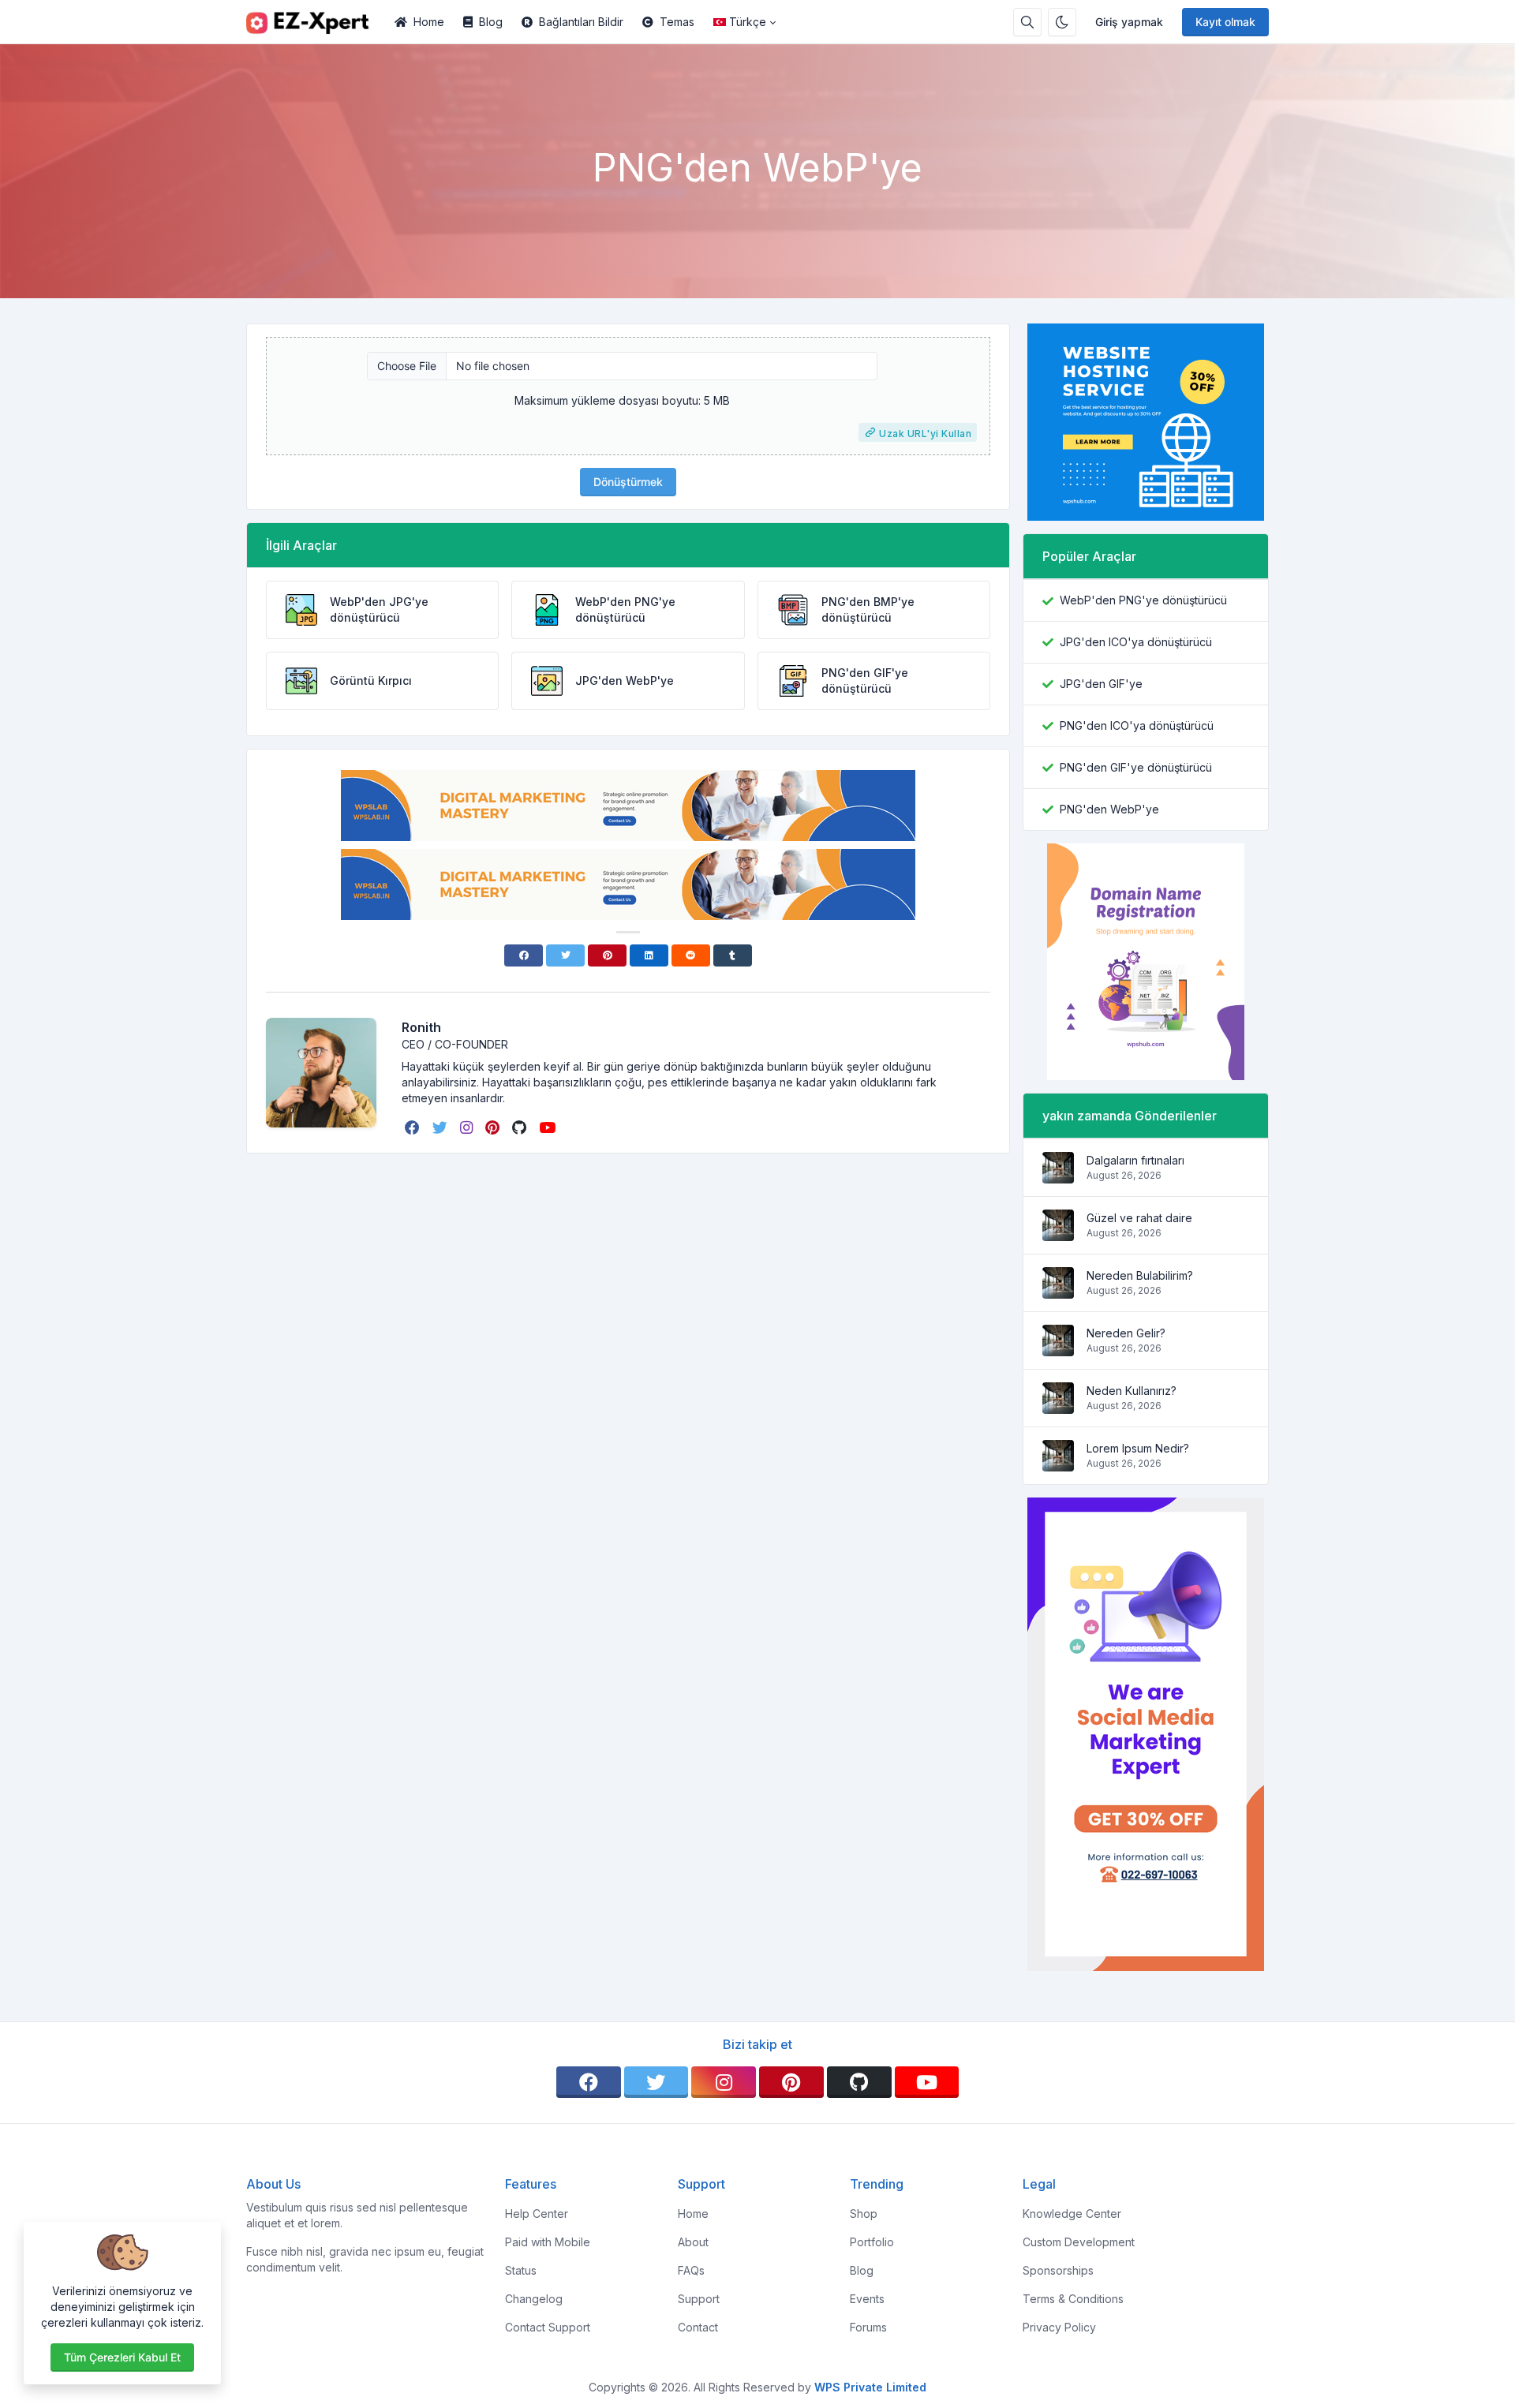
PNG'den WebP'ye (1109, 809)
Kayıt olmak (1225, 22)
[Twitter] (565, 955)
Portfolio (872, 2242)
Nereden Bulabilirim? (1140, 1275)
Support (699, 2299)
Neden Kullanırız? (1132, 1391)
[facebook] (414, 1127)
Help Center (537, 2214)
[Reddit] (691, 955)
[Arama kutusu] (1027, 22)
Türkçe (748, 22)
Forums (868, 2327)
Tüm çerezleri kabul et (122, 2357)
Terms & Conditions (1073, 2299)
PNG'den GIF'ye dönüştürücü (1136, 767)
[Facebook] (524, 955)
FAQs (691, 2270)
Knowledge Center (1072, 2214)
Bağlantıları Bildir (581, 22)
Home (429, 22)
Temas (677, 22)
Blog (491, 22)
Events (867, 2299)
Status (521, 2270)
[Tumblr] (733, 955)
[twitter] (441, 1127)
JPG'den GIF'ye (1101, 684)
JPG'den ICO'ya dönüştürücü (1136, 642)
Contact (698, 2327)
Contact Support (548, 2327)
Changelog (534, 2299)
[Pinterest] (607, 955)
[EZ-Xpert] (316, 22)
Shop (864, 2214)
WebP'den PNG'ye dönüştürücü (1143, 600)
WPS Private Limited (870, 2387)
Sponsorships (1058, 2270)
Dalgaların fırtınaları (1135, 1160)
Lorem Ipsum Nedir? (1138, 1448)
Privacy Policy (1059, 2327)
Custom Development (1079, 2242)
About (693, 2242)
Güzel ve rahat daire (1139, 1218)
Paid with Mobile (548, 2242)
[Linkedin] (649, 955)
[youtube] (549, 1127)
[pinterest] (494, 1127)
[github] (521, 1127)
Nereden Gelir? (1126, 1333)
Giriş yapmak (1129, 22)
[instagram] (468, 1127)
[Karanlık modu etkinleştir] (1062, 22)
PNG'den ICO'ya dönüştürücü (1137, 725)
